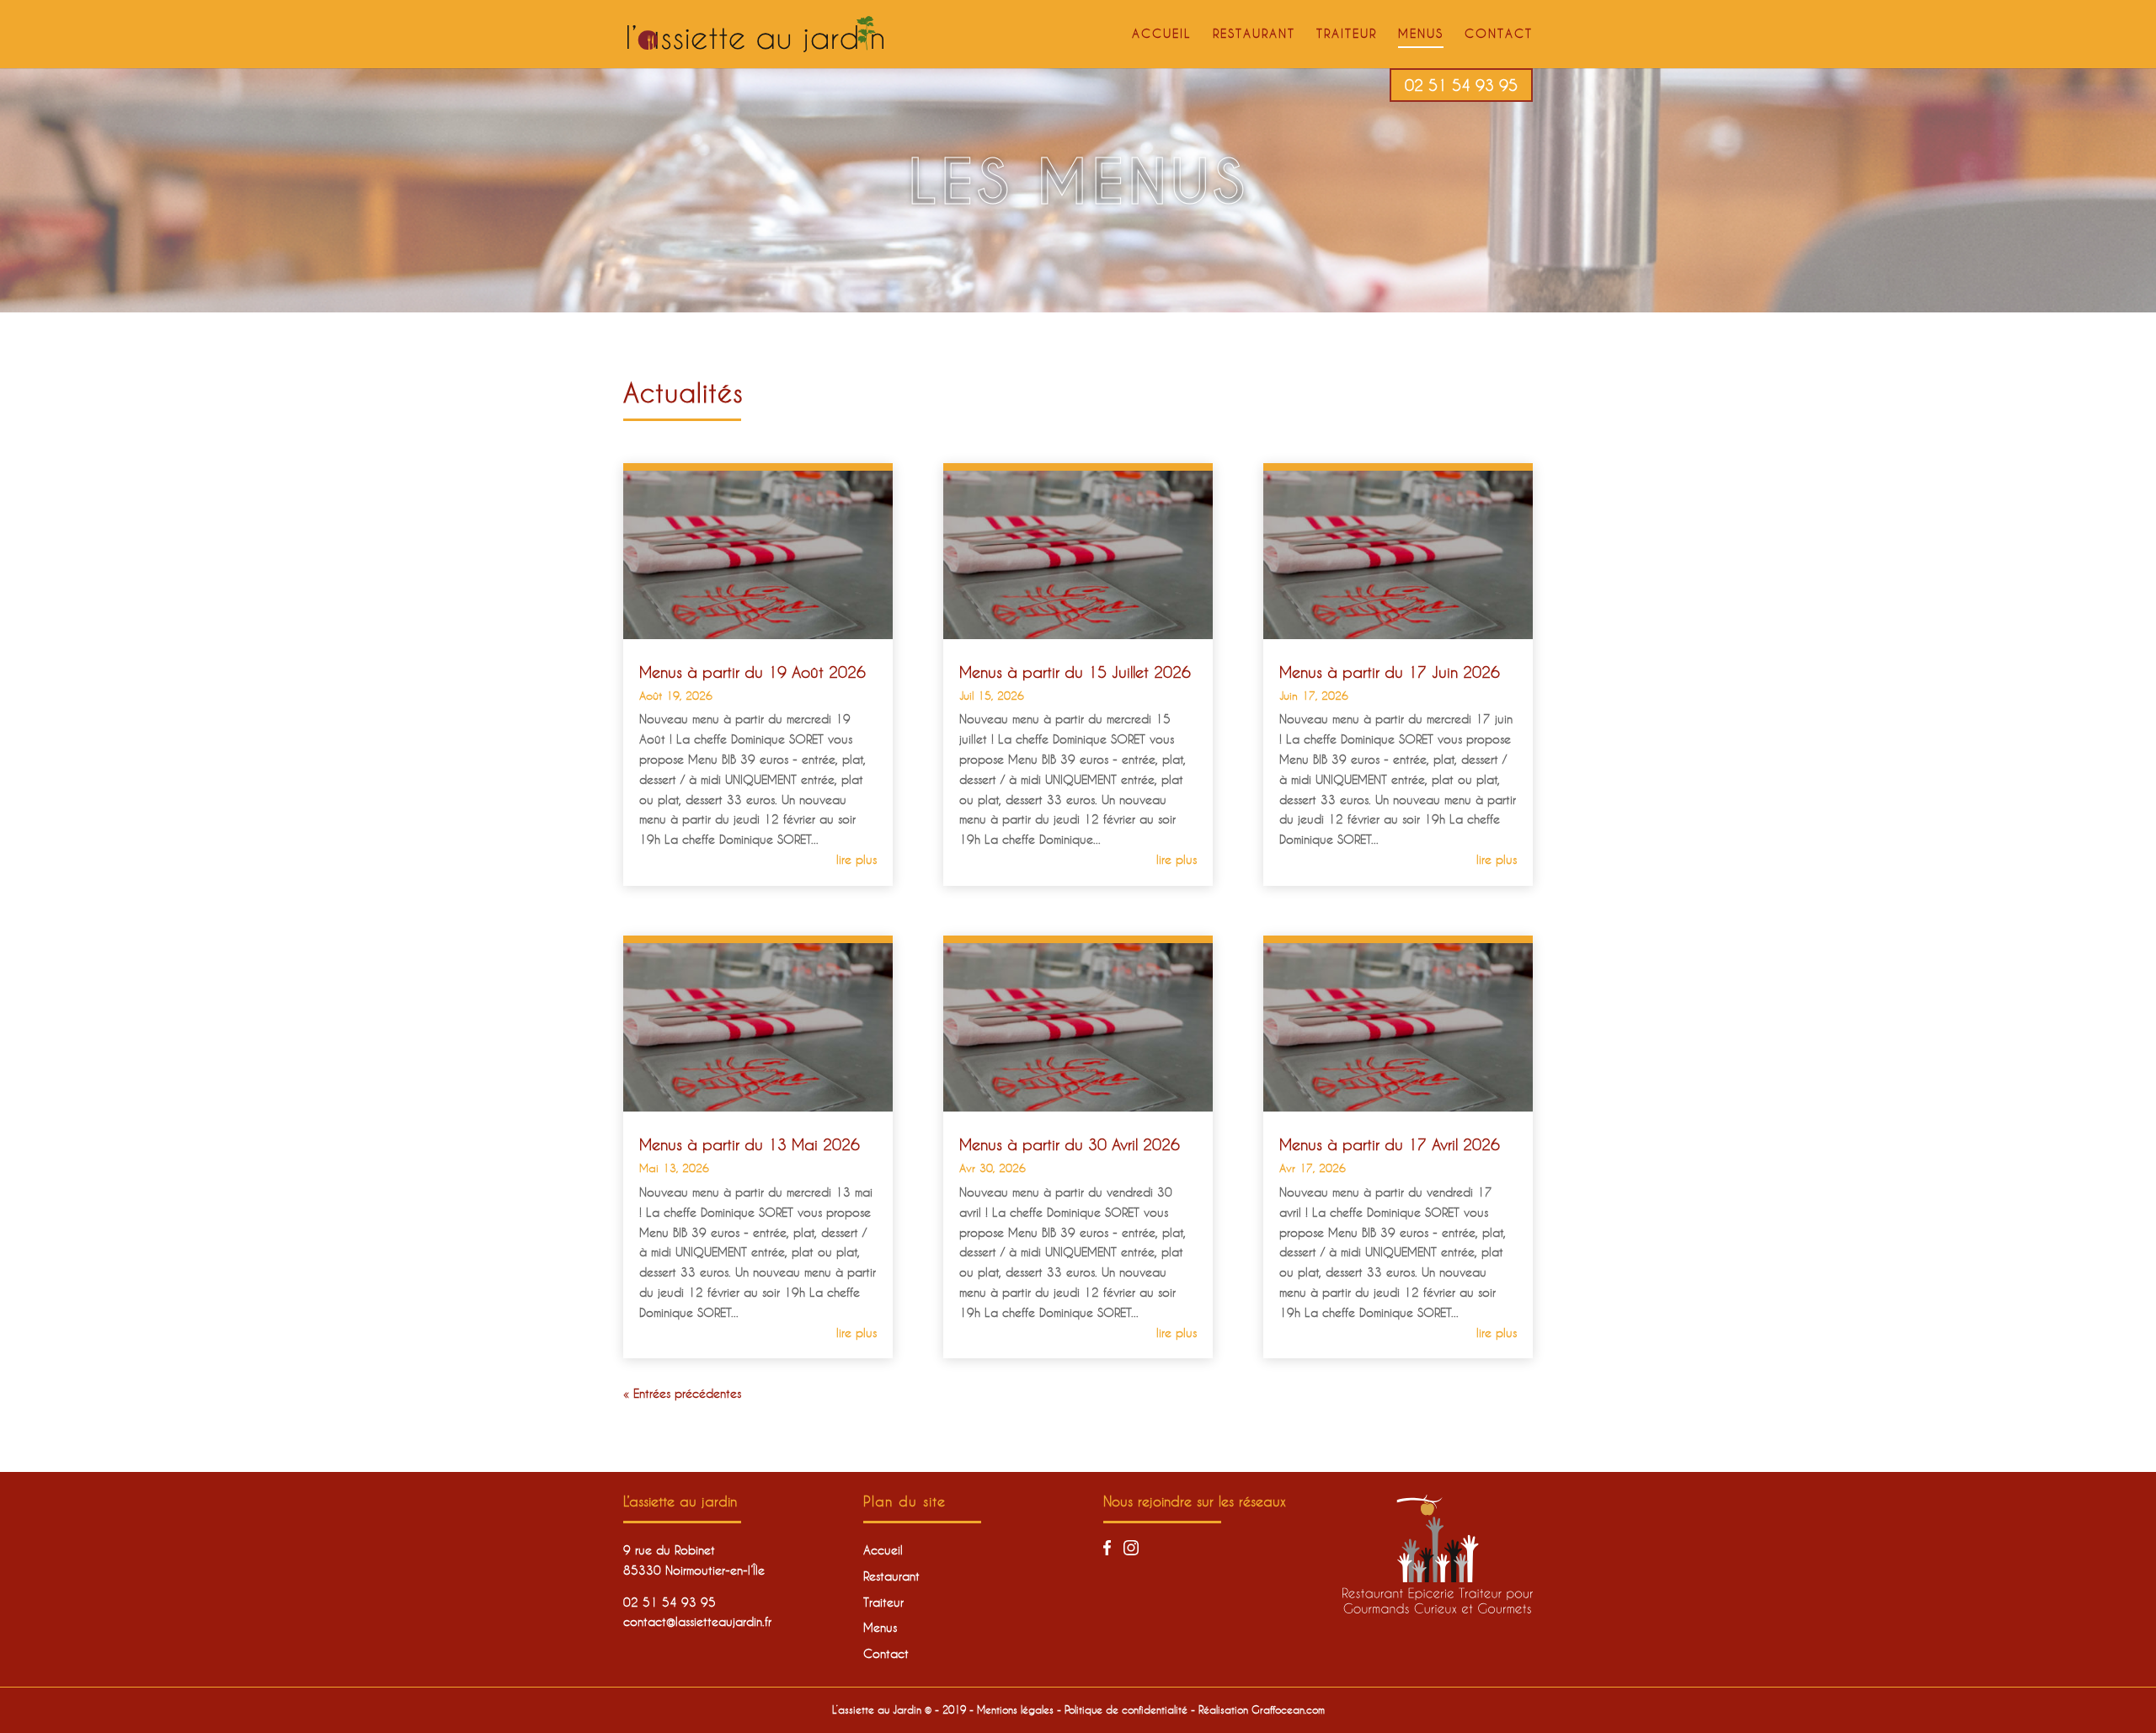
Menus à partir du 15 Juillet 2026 (1075, 672)
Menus (1421, 34)
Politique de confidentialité (1126, 1709)
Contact (1499, 34)
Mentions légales (1015, 1709)
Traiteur (1347, 34)
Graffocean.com (1288, 1709)
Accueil (1162, 34)
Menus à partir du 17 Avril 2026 (1390, 1144)
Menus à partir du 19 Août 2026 (752, 672)
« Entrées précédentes (682, 1393)
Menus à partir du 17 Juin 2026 (1390, 672)
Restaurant (1254, 34)
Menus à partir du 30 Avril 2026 (1070, 1144)
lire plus (857, 859)
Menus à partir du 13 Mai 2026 (750, 1144)
